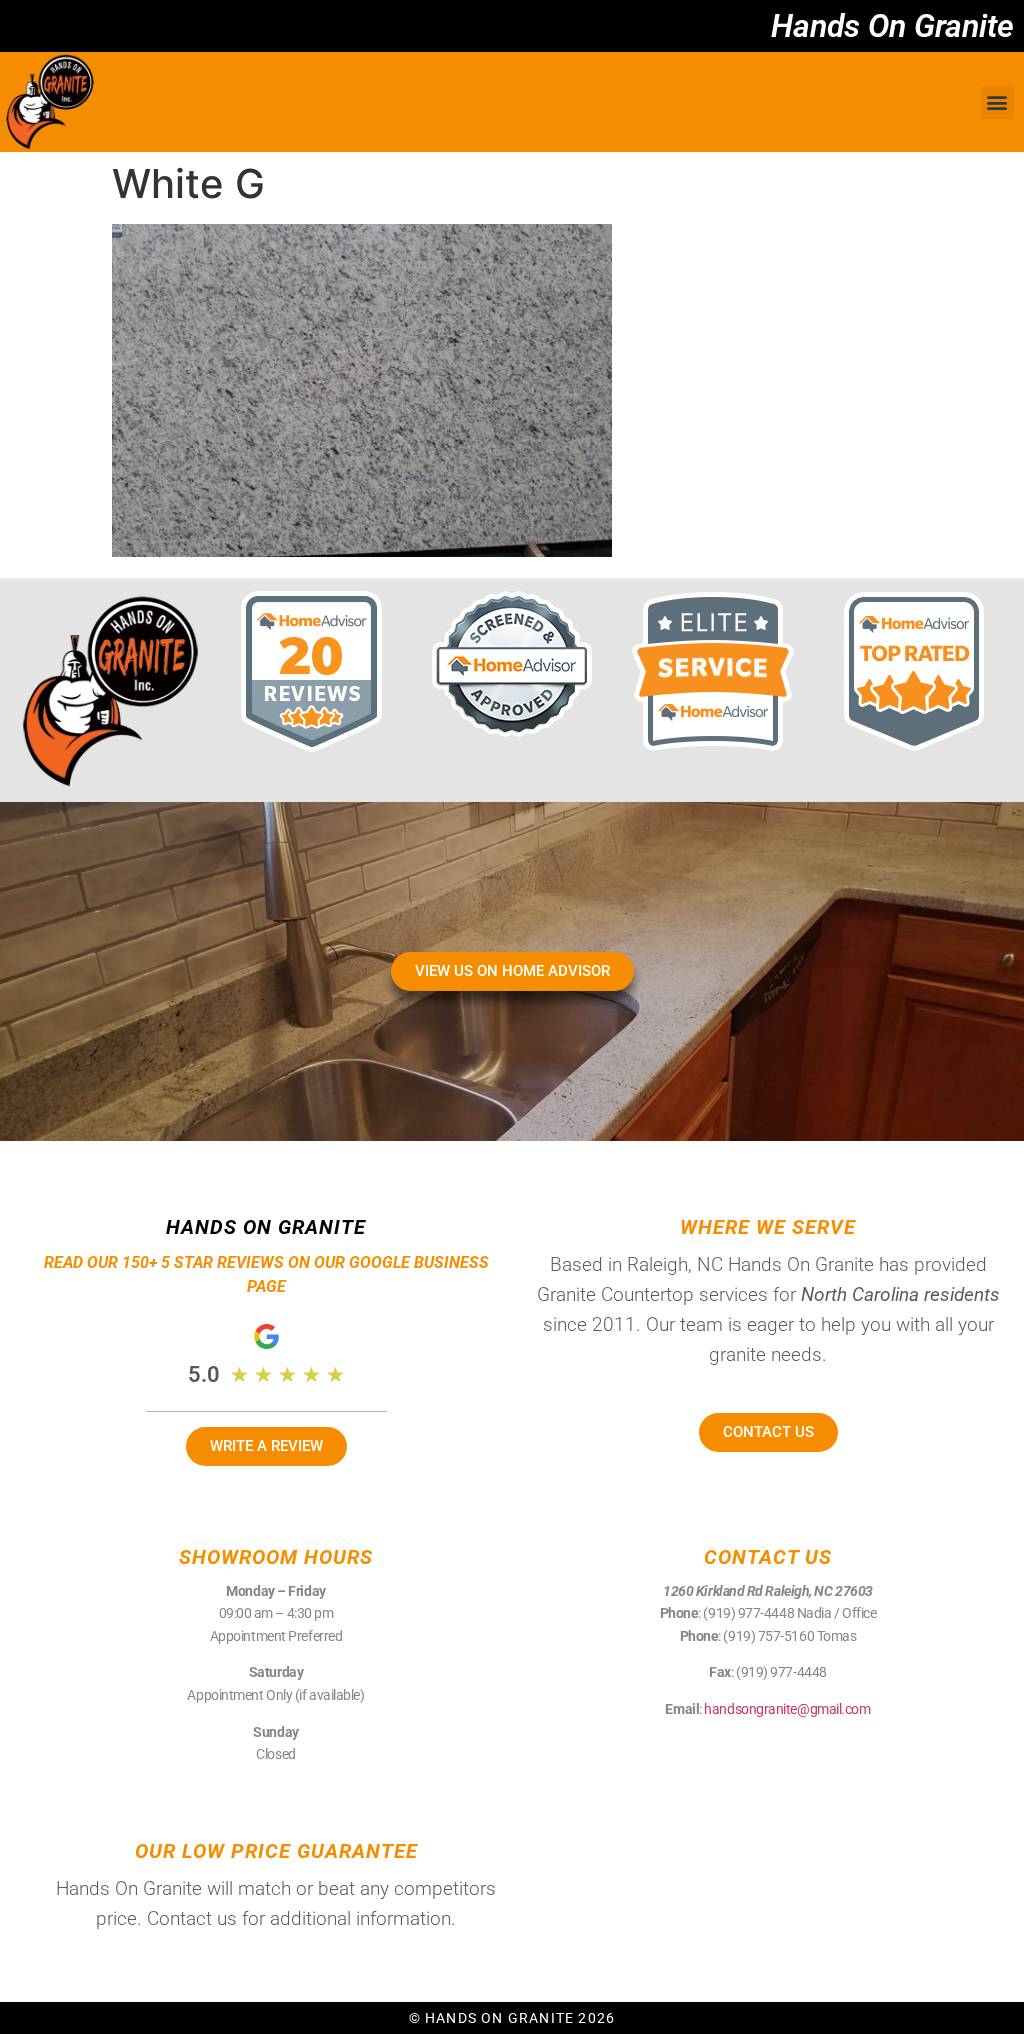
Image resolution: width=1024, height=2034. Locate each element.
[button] (997, 102)
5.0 (204, 1374)
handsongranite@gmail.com (787, 1709)
